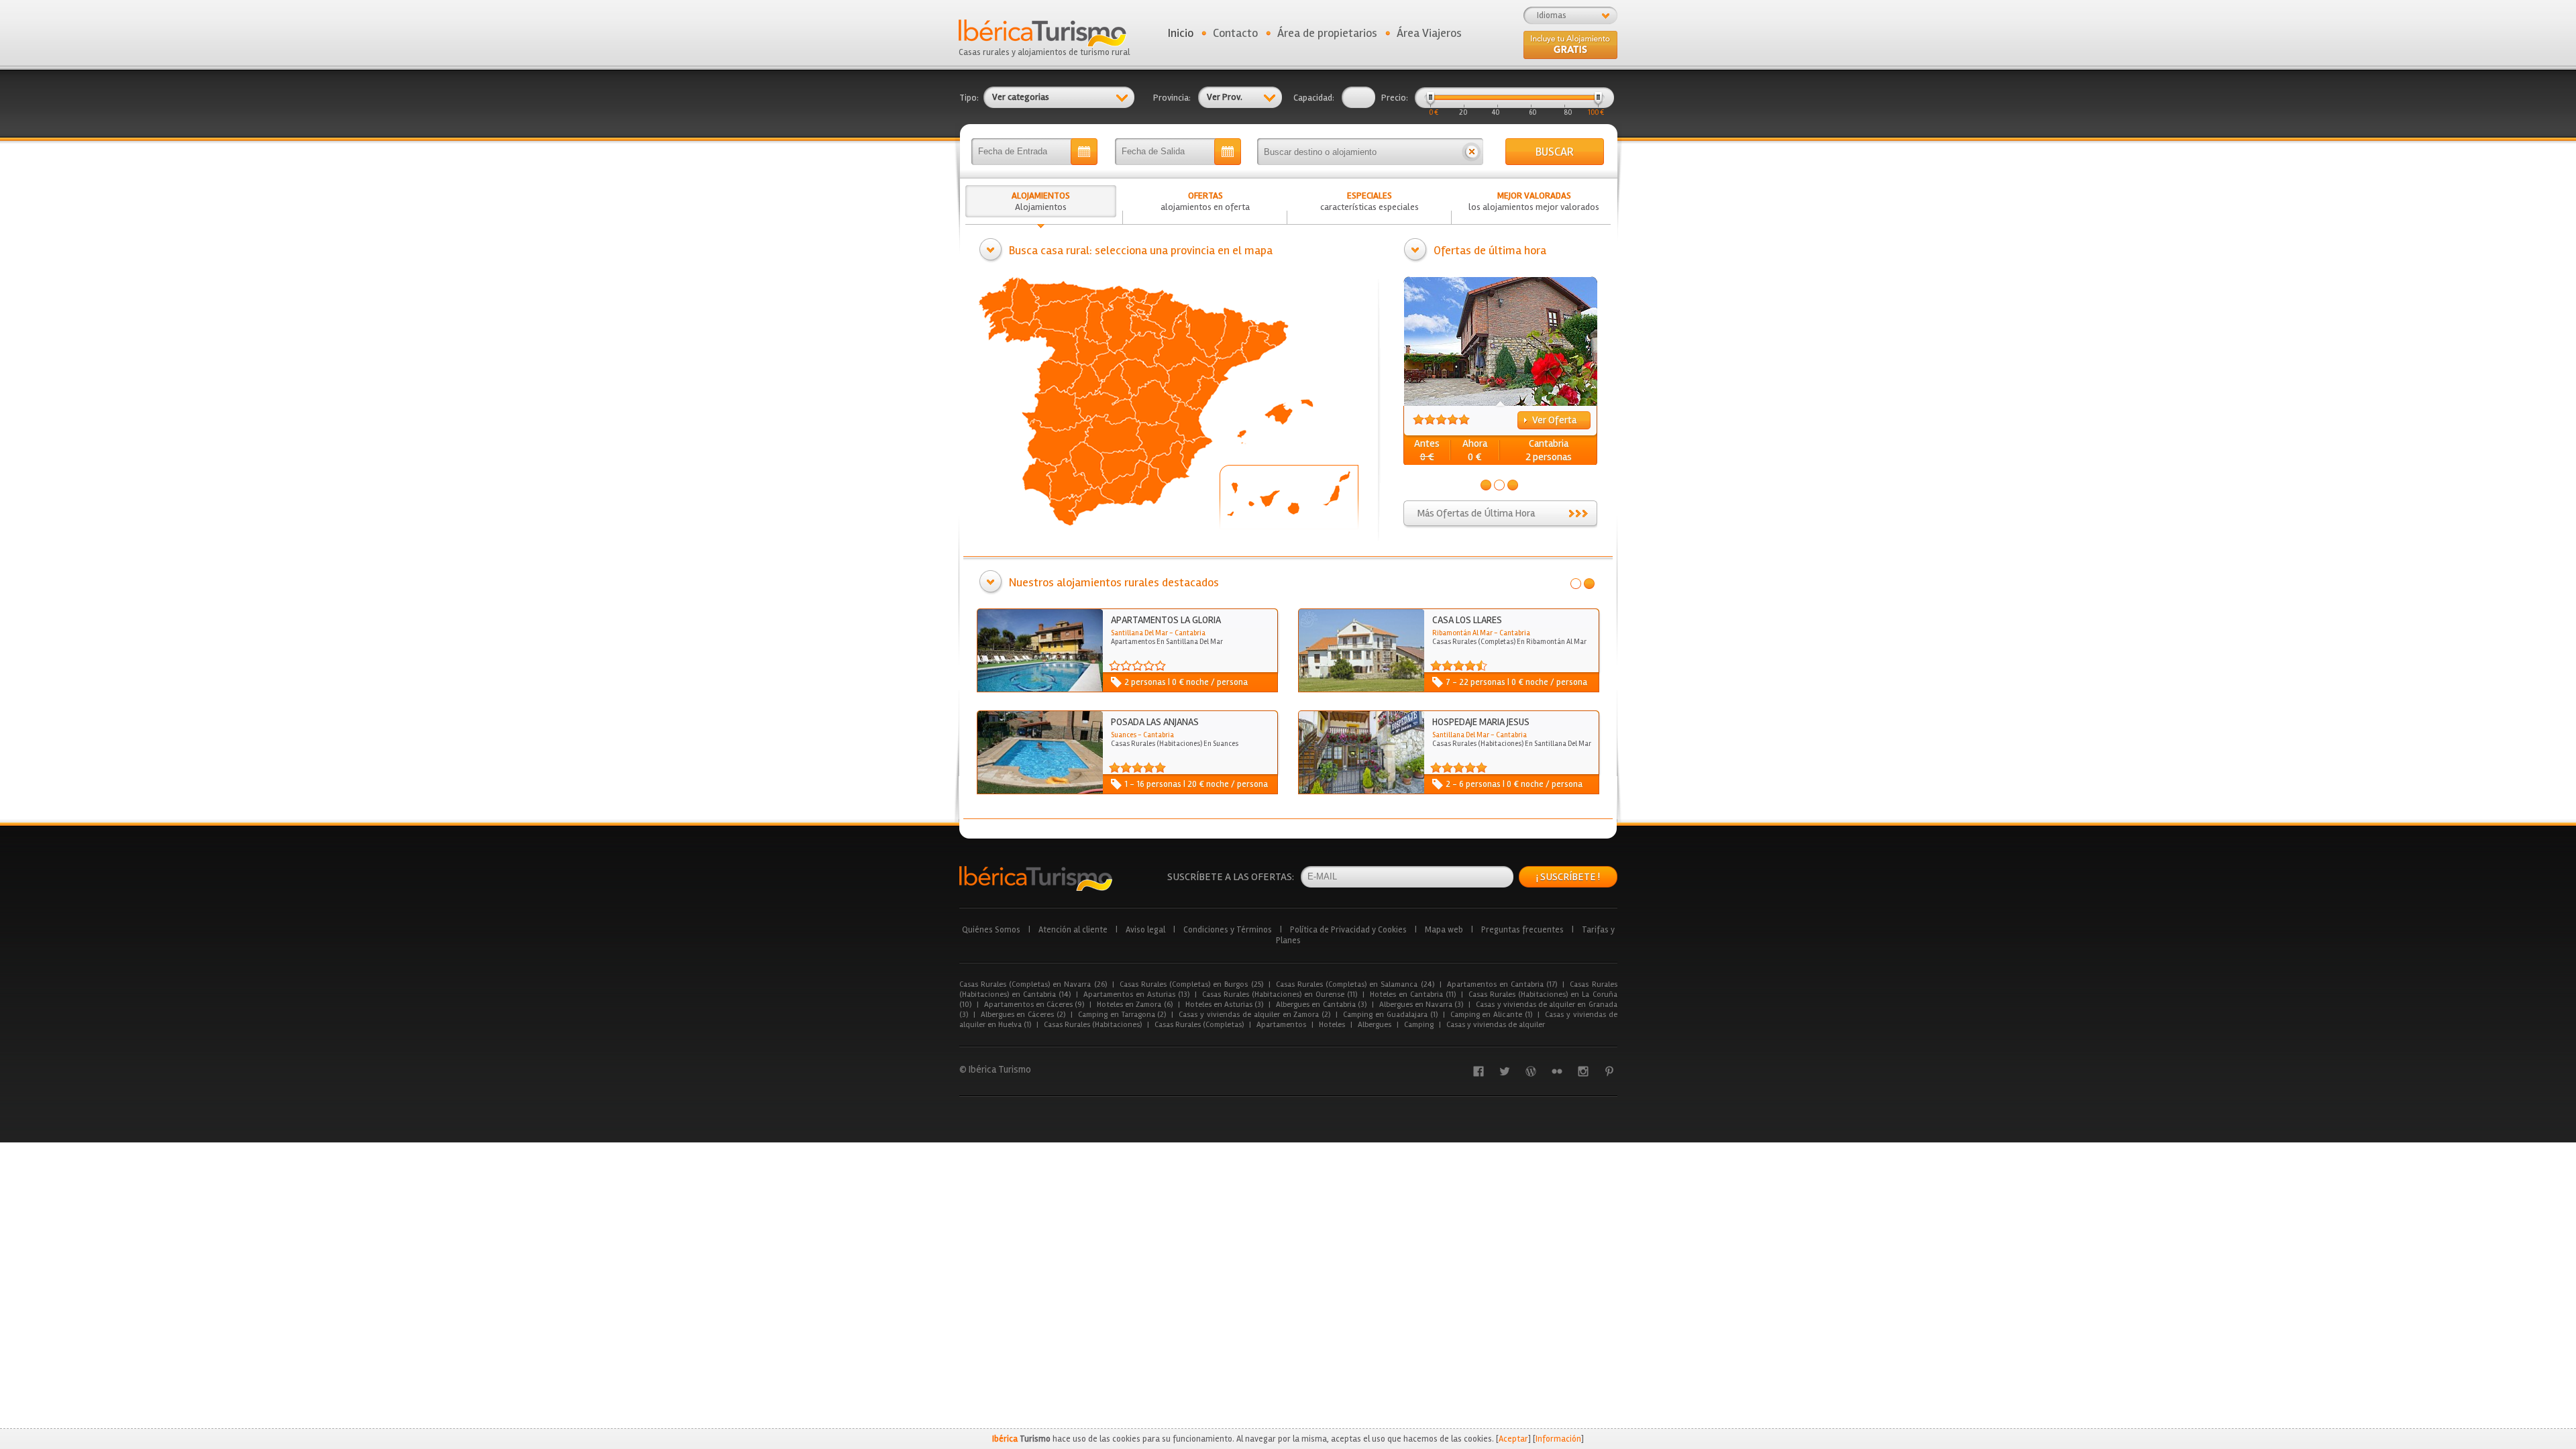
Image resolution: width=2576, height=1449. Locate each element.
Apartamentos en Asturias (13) (1136, 995)
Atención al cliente (1073, 930)
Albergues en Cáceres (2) (1023, 1015)
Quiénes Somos (991, 930)
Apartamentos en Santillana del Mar (1167, 642)
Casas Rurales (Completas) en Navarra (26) (1033, 984)
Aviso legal (1145, 930)
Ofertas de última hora (1490, 250)
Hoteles (1332, 1025)
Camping (1419, 1025)
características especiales (1370, 201)
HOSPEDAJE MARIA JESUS (1481, 722)
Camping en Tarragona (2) (1122, 1015)
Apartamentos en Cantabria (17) (1502, 984)
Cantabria (1549, 443)
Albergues (1375, 1025)
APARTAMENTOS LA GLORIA (1166, 620)
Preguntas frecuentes (1522, 930)
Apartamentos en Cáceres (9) (1034, 1005)
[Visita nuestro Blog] (1531, 1071)
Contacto (1235, 33)
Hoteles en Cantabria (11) (1413, 995)
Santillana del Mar (1139, 633)
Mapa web (1444, 930)
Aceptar (1513, 1439)
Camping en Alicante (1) (1491, 1015)
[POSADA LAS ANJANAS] (1040, 791)
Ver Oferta (1554, 420)
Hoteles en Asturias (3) (1225, 1005)
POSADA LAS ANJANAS (1155, 722)
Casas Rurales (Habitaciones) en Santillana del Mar (1512, 744)
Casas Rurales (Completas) (1199, 1025)
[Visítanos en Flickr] (1557, 1071)
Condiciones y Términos (1228, 930)
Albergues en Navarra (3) (1421, 1005)
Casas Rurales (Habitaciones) (1093, 1025)
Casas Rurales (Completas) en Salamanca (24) (1355, 984)
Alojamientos (1041, 201)
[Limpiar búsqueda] (1471, 152)
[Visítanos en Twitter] (1505, 1071)
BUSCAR (1555, 152)
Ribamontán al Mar (1462, 633)
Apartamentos (1281, 1025)
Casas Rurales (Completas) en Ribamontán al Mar (1509, 642)
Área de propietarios (1327, 33)
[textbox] (1358, 152)
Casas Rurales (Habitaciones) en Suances (1175, 744)
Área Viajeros (1429, 33)
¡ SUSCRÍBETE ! (1568, 877)
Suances (1124, 735)
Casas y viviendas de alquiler (1496, 1025)
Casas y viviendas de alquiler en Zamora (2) (1254, 1015)
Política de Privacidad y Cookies (1348, 930)
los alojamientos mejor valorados (1534, 201)
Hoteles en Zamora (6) (1135, 1005)
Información (1558, 1439)
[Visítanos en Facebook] (1479, 1071)
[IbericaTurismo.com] (1036, 878)
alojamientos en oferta (1205, 201)
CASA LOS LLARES (1467, 620)
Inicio (1181, 33)
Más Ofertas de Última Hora (1476, 513)
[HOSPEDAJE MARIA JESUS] (1361, 791)
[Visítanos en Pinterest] (1609, 1071)
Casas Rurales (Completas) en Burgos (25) (1191, 984)
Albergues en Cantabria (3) (1321, 1005)
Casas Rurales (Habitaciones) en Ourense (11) (1280, 995)
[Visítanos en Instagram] (1583, 1071)
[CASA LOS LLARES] (1361, 689)
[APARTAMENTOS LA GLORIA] (1040, 689)
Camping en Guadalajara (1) (1390, 1015)
